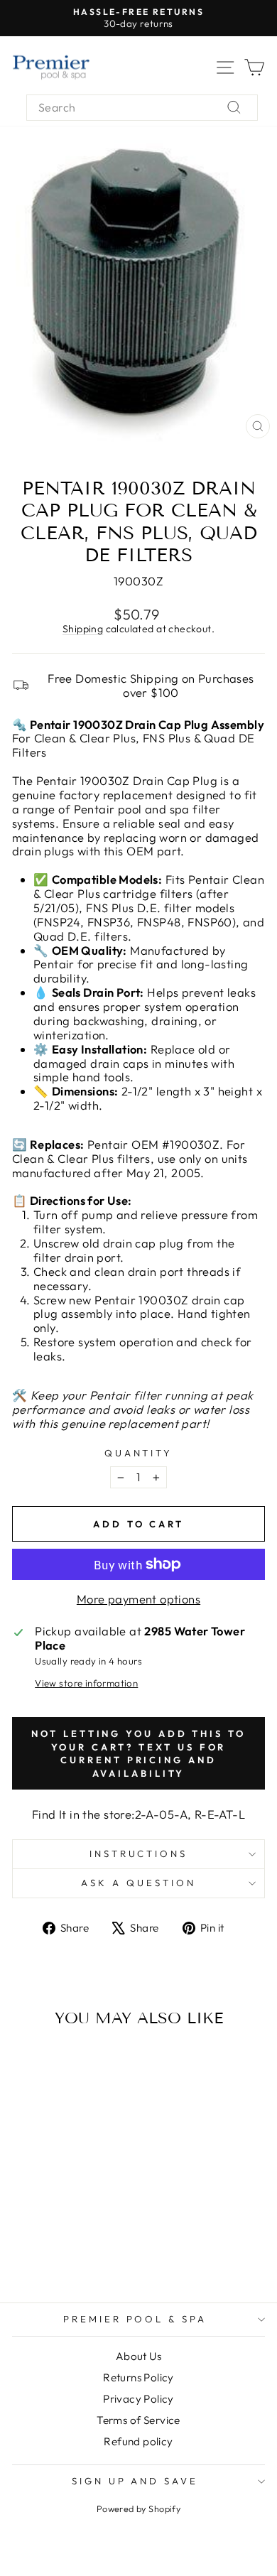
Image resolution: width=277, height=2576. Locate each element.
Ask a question (138, 1883)
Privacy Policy (138, 2399)
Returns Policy (138, 2377)
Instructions (139, 1853)
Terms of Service (138, 2420)
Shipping (83, 629)
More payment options (138, 1599)
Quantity (139, 1453)
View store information (86, 1683)
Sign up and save (135, 2481)
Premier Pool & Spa (135, 2319)
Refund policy (138, 2441)
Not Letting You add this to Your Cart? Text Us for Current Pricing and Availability (138, 1753)
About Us (138, 2356)
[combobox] (142, 108)
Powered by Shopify (138, 2509)
